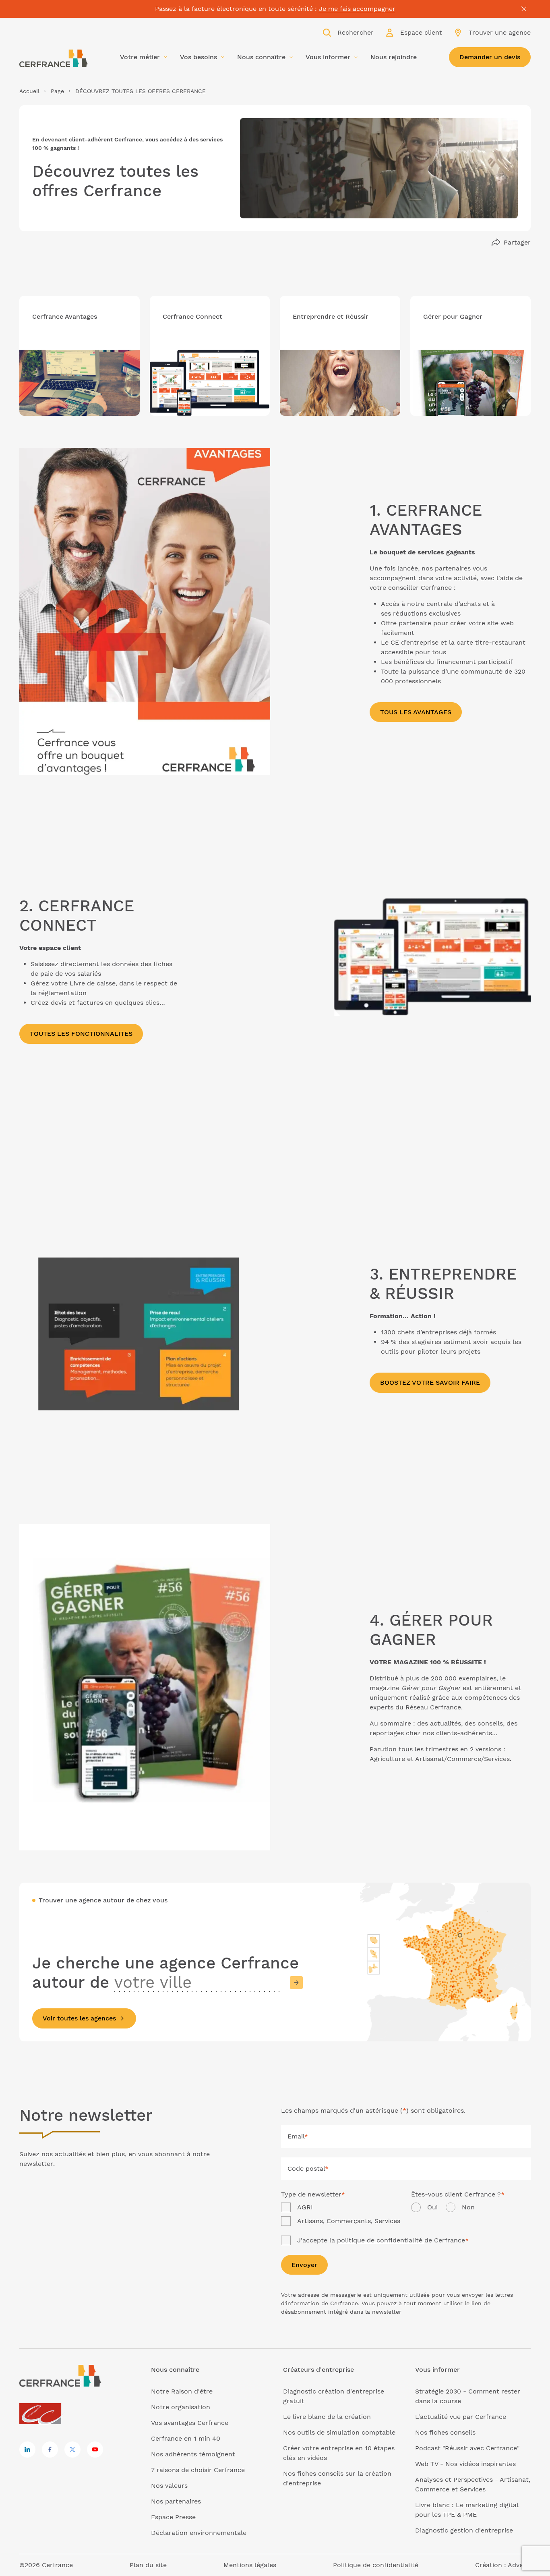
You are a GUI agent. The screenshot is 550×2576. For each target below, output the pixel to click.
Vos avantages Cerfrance (190, 2423)
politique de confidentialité (381, 2240)
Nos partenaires (176, 2501)
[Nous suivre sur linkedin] (27, 2449)
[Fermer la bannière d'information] (524, 9)
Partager (517, 242)
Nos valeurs (169, 2486)
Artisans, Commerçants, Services (349, 2221)
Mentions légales (250, 2565)
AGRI (305, 2207)
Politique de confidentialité (376, 2565)
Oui (432, 2207)
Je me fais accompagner (357, 9)
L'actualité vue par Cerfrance (461, 2417)
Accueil (29, 91)
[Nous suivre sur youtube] (95, 2449)
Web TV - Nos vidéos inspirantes (465, 2464)
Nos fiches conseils (445, 2432)
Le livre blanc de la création (327, 2417)
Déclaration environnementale (199, 2533)
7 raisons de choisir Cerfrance (198, 2470)
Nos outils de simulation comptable (339, 2432)
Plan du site (148, 2565)
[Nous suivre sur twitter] (72, 2449)
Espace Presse (173, 2517)
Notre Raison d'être (182, 2391)
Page (57, 91)
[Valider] (296, 1983)
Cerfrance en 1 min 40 (186, 2438)
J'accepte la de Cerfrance (383, 2240)
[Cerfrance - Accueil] (54, 58)
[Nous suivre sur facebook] (50, 2449)
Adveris (519, 2565)
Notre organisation (181, 2407)
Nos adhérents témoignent (193, 2454)
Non (468, 2207)
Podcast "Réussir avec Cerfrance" (467, 2448)
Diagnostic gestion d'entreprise (464, 2530)
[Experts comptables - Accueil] (42, 2414)
